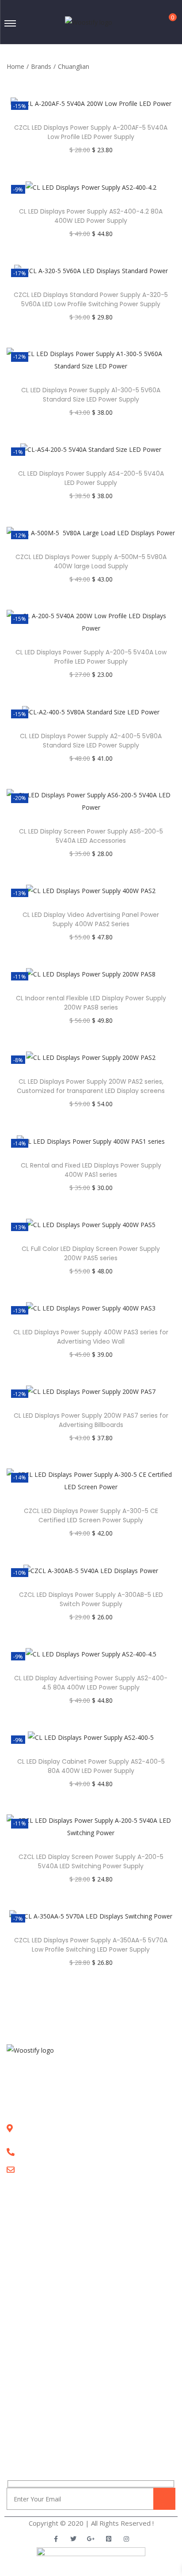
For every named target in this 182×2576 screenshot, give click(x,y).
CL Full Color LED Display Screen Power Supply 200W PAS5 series (91, 1253)
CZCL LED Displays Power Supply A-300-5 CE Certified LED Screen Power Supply (91, 1515)
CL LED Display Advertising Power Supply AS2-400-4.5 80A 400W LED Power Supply (91, 1683)
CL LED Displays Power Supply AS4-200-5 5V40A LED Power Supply (91, 478)
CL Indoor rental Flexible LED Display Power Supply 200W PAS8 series (91, 1003)
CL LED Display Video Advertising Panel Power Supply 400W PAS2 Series (91, 919)
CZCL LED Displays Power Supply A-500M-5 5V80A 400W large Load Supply (91, 561)
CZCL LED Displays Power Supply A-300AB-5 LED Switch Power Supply (91, 1599)
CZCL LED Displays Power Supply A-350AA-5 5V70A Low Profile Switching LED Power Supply (91, 1945)
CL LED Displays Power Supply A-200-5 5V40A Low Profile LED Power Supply (91, 657)
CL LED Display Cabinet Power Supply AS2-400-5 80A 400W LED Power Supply (91, 1766)
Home (15, 66)
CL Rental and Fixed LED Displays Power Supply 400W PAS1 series (91, 1170)
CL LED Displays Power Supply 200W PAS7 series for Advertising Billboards (91, 1420)
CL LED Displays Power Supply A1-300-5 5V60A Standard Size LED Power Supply (91, 395)
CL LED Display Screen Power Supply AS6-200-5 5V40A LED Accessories (91, 836)
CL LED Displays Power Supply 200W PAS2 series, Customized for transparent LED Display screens (91, 1086)
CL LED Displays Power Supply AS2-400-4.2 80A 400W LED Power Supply (91, 216)
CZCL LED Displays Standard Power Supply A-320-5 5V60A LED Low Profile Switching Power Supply (91, 299)
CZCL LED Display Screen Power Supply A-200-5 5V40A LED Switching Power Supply (91, 1861)
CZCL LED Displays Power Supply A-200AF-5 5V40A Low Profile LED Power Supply (91, 132)
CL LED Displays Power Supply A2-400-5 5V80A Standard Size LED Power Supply (91, 741)
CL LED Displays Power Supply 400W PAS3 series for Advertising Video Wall (91, 1337)
